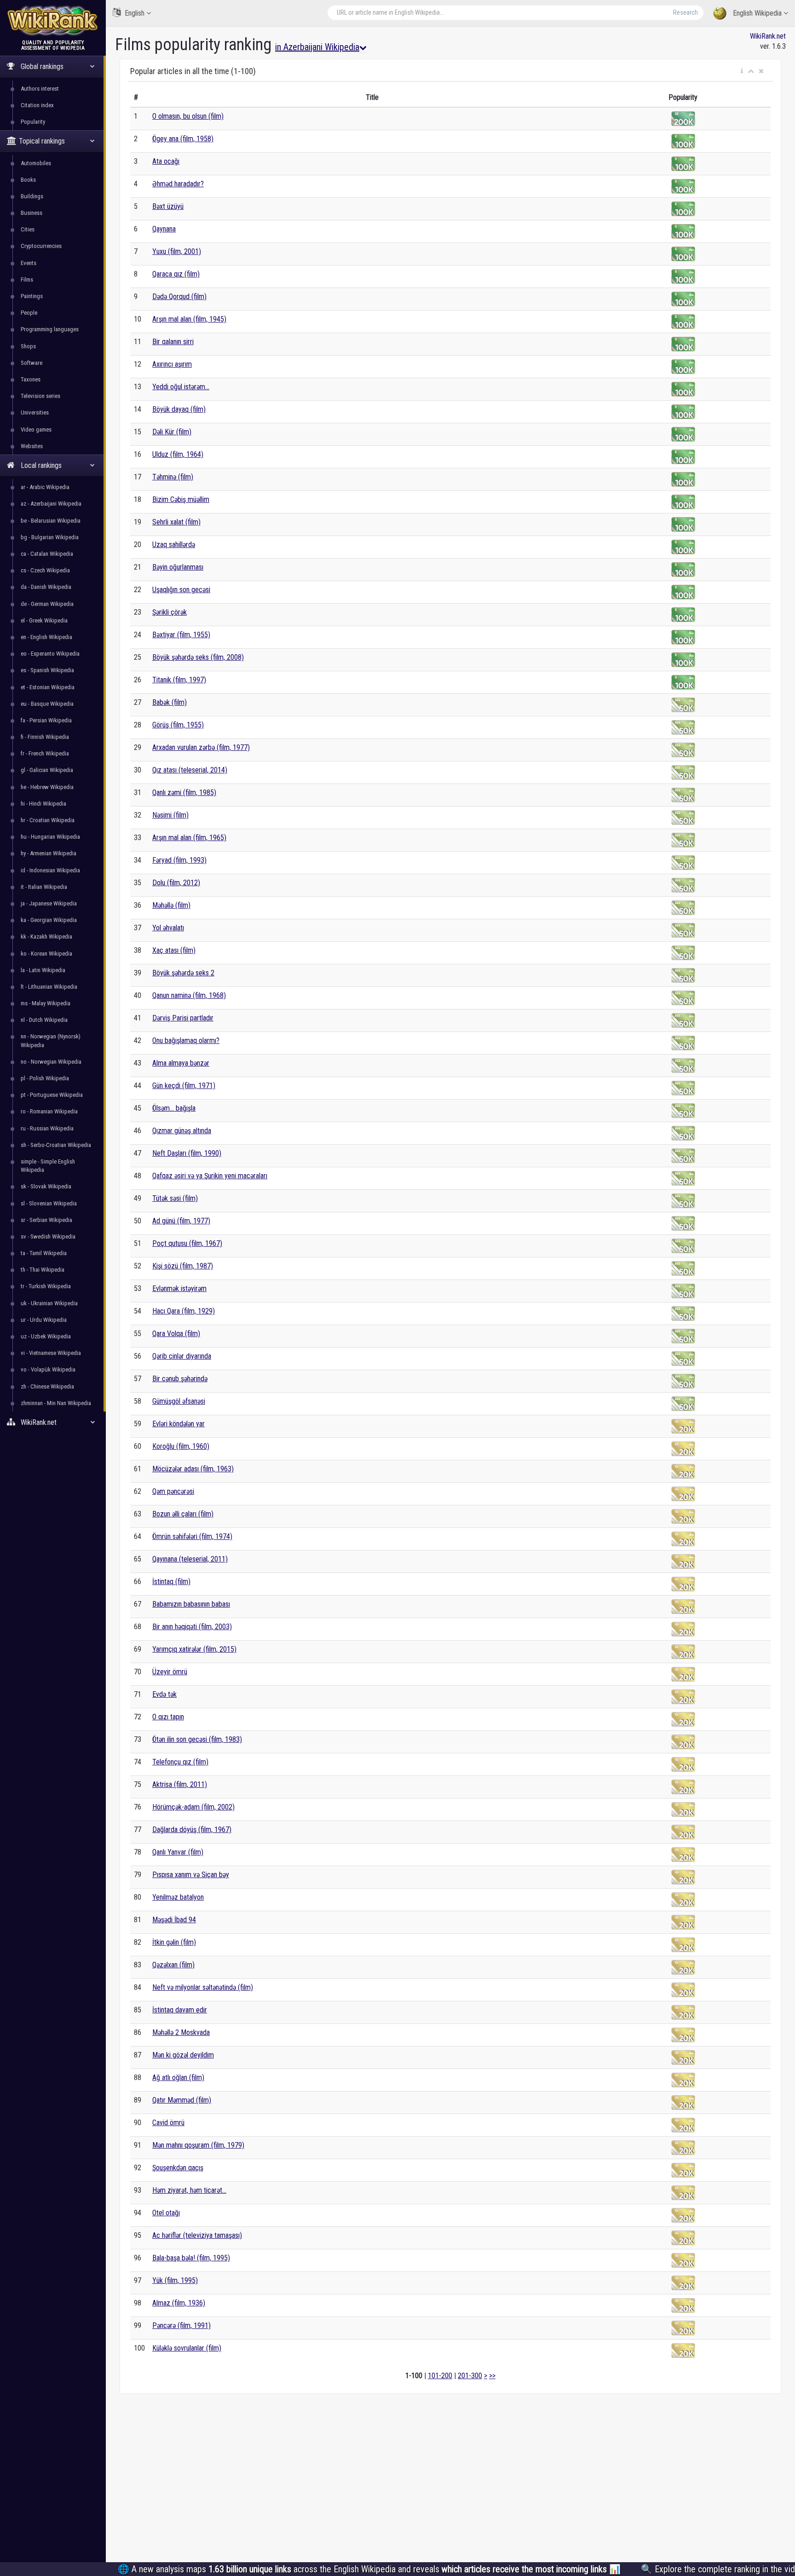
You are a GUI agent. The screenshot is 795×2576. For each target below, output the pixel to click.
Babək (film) (170, 702)
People (29, 313)
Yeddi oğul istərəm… (181, 387)
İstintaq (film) (171, 1582)
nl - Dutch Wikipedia (44, 1020)
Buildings (32, 196)
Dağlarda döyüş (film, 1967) (192, 1830)
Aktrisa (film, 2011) (180, 1784)
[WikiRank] (53, 20)
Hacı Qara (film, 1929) (184, 1311)
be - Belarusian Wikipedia (51, 521)
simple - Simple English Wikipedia (48, 1166)
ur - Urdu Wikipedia (44, 1320)
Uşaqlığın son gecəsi (181, 590)
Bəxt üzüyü (168, 206)
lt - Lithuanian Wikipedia (49, 987)
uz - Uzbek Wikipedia (46, 1336)
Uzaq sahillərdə (174, 545)
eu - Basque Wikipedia (47, 704)
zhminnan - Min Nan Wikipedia (56, 1403)
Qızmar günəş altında (182, 1131)
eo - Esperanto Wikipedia (50, 654)
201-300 (470, 2376)
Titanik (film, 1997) (179, 680)
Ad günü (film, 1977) (181, 1221)
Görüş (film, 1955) (178, 725)
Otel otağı (166, 2213)
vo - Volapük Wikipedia (48, 1369)
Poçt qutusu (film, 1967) (187, 1243)
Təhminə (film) (173, 477)
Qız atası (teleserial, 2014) (190, 770)
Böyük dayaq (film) (179, 409)
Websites (32, 446)
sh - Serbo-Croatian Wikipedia (56, 1145)
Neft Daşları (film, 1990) (187, 1153)
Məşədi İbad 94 (174, 1920)
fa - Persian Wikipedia (46, 720)
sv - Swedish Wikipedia (48, 1236)
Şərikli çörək (170, 612)
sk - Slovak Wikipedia (46, 1186)
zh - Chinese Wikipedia (47, 1386)
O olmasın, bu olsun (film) (188, 116)
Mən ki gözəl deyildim (183, 2055)
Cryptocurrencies (41, 246)
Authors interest (40, 89)
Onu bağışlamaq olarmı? (186, 1040)
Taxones (31, 379)
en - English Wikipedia (46, 637)
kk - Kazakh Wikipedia (46, 936)
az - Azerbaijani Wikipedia (51, 504)
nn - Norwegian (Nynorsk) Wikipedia (51, 1040)
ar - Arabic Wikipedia (45, 487)
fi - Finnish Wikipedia (45, 737)
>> (492, 2376)
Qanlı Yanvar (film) (178, 1852)
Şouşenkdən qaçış (178, 2168)
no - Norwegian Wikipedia (51, 1062)
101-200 (440, 2376)
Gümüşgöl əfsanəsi (179, 1401)
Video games (36, 429)
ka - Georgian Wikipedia (49, 920)
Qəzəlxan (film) (173, 1965)
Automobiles (36, 163)
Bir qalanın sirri (173, 342)
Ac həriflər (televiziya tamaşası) (197, 2235)
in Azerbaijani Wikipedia (317, 47)
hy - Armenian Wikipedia (49, 853)
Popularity (33, 122)
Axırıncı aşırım (172, 364)
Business (32, 213)
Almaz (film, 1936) (179, 2303)
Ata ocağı (166, 161)
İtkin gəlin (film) (174, 1942)
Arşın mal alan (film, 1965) (189, 838)
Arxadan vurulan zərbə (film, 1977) (201, 747)
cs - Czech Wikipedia (45, 570)
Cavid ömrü (168, 2123)
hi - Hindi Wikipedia (43, 804)
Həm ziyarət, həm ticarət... (189, 2190)
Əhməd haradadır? (178, 184)
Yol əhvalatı (168, 928)
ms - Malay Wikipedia (46, 1003)
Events (29, 263)
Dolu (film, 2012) (176, 883)
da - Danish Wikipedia (46, 587)
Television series (40, 396)
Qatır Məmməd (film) (182, 2100)
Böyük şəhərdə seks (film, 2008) (198, 657)
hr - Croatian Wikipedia (48, 820)
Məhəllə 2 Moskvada (181, 2032)
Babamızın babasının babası (191, 1604)
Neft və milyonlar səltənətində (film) (203, 1987)
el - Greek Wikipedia (44, 620)
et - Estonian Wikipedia (48, 687)
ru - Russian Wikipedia (47, 1128)
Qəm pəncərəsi (173, 1491)
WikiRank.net (768, 36)
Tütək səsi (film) (175, 1198)
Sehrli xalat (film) (176, 522)
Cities (28, 229)
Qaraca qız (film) (176, 274)
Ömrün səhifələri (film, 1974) (192, 1536)
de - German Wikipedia (47, 604)
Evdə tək (164, 1694)
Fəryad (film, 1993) (179, 860)
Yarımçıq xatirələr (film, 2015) (194, 1649)
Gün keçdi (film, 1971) (184, 1086)
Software (32, 363)
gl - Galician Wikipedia (47, 770)
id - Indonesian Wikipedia (50, 870)
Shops (28, 346)
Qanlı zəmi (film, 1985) (184, 792)
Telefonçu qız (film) (180, 1762)
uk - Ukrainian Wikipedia (49, 1303)
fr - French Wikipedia (45, 753)
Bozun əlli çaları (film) (183, 1514)
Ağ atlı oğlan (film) (178, 2078)
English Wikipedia (757, 13)
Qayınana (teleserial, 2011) (190, 1559)
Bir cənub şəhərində (180, 1379)
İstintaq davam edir (180, 2010)
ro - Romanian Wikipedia (49, 1111)
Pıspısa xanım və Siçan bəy (191, 1875)
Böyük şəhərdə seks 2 (183, 973)
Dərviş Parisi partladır (183, 1018)
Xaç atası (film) (174, 950)
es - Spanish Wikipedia (47, 670)
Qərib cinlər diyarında (182, 1356)
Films (27, 279)
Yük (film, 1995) (175, 2280)
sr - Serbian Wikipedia (46, 1220)
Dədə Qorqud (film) (179, 297)
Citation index (37, 105)
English (135, 13)
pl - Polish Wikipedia (45, 1078)
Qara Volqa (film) (176, 1334)
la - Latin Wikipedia (43, 970)
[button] (742, 71)
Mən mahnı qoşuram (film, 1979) (198, 2145)
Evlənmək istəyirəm (179, 1288)
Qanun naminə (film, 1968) (189, 995)
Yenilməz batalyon (178, 1897)
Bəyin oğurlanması (178, 567)
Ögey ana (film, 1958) (183, 139)
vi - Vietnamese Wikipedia (51, 1353)
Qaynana (164, 229)
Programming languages (50, 329)
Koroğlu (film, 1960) (181, 1446)
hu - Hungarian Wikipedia (50, 837)
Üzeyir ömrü (170, 1672)
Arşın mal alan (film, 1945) (189, 319)
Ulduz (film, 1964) (178, 454)
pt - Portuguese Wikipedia (52, 1095)
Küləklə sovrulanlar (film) (187, 2348)
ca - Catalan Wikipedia (47, 554)
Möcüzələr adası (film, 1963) (193, 1469)
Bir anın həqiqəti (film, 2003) (192, 1627)
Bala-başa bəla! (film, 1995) (191, 2258)
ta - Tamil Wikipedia (44, 1253)
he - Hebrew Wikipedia (47, 787)
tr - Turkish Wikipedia (46, 1286)
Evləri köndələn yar (179, 1424)
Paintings (32, 296)
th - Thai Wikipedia (43, 1270)
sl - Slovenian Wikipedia (49, 1203)
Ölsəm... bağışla (174, 1108)
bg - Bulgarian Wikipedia (50, 537)
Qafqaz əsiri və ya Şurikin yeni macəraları (210, 1176)
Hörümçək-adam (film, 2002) (193, 1807)
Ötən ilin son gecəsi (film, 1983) (197, 1739)
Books (28, 180)
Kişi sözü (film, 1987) (183, 1266)
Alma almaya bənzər (181, 1063)
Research (686, 12)
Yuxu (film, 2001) (177, 251)
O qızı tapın (168, 1717)
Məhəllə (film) (171, 905)
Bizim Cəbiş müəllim (181, 499)
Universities (35, 412)
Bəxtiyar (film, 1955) (181, 635)
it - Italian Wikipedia (44, 887)
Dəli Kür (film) (172, 432)
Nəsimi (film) (170, 815)
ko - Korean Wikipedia (46, 954)
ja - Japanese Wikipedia (49, 903)
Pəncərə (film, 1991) (181, 2325)
